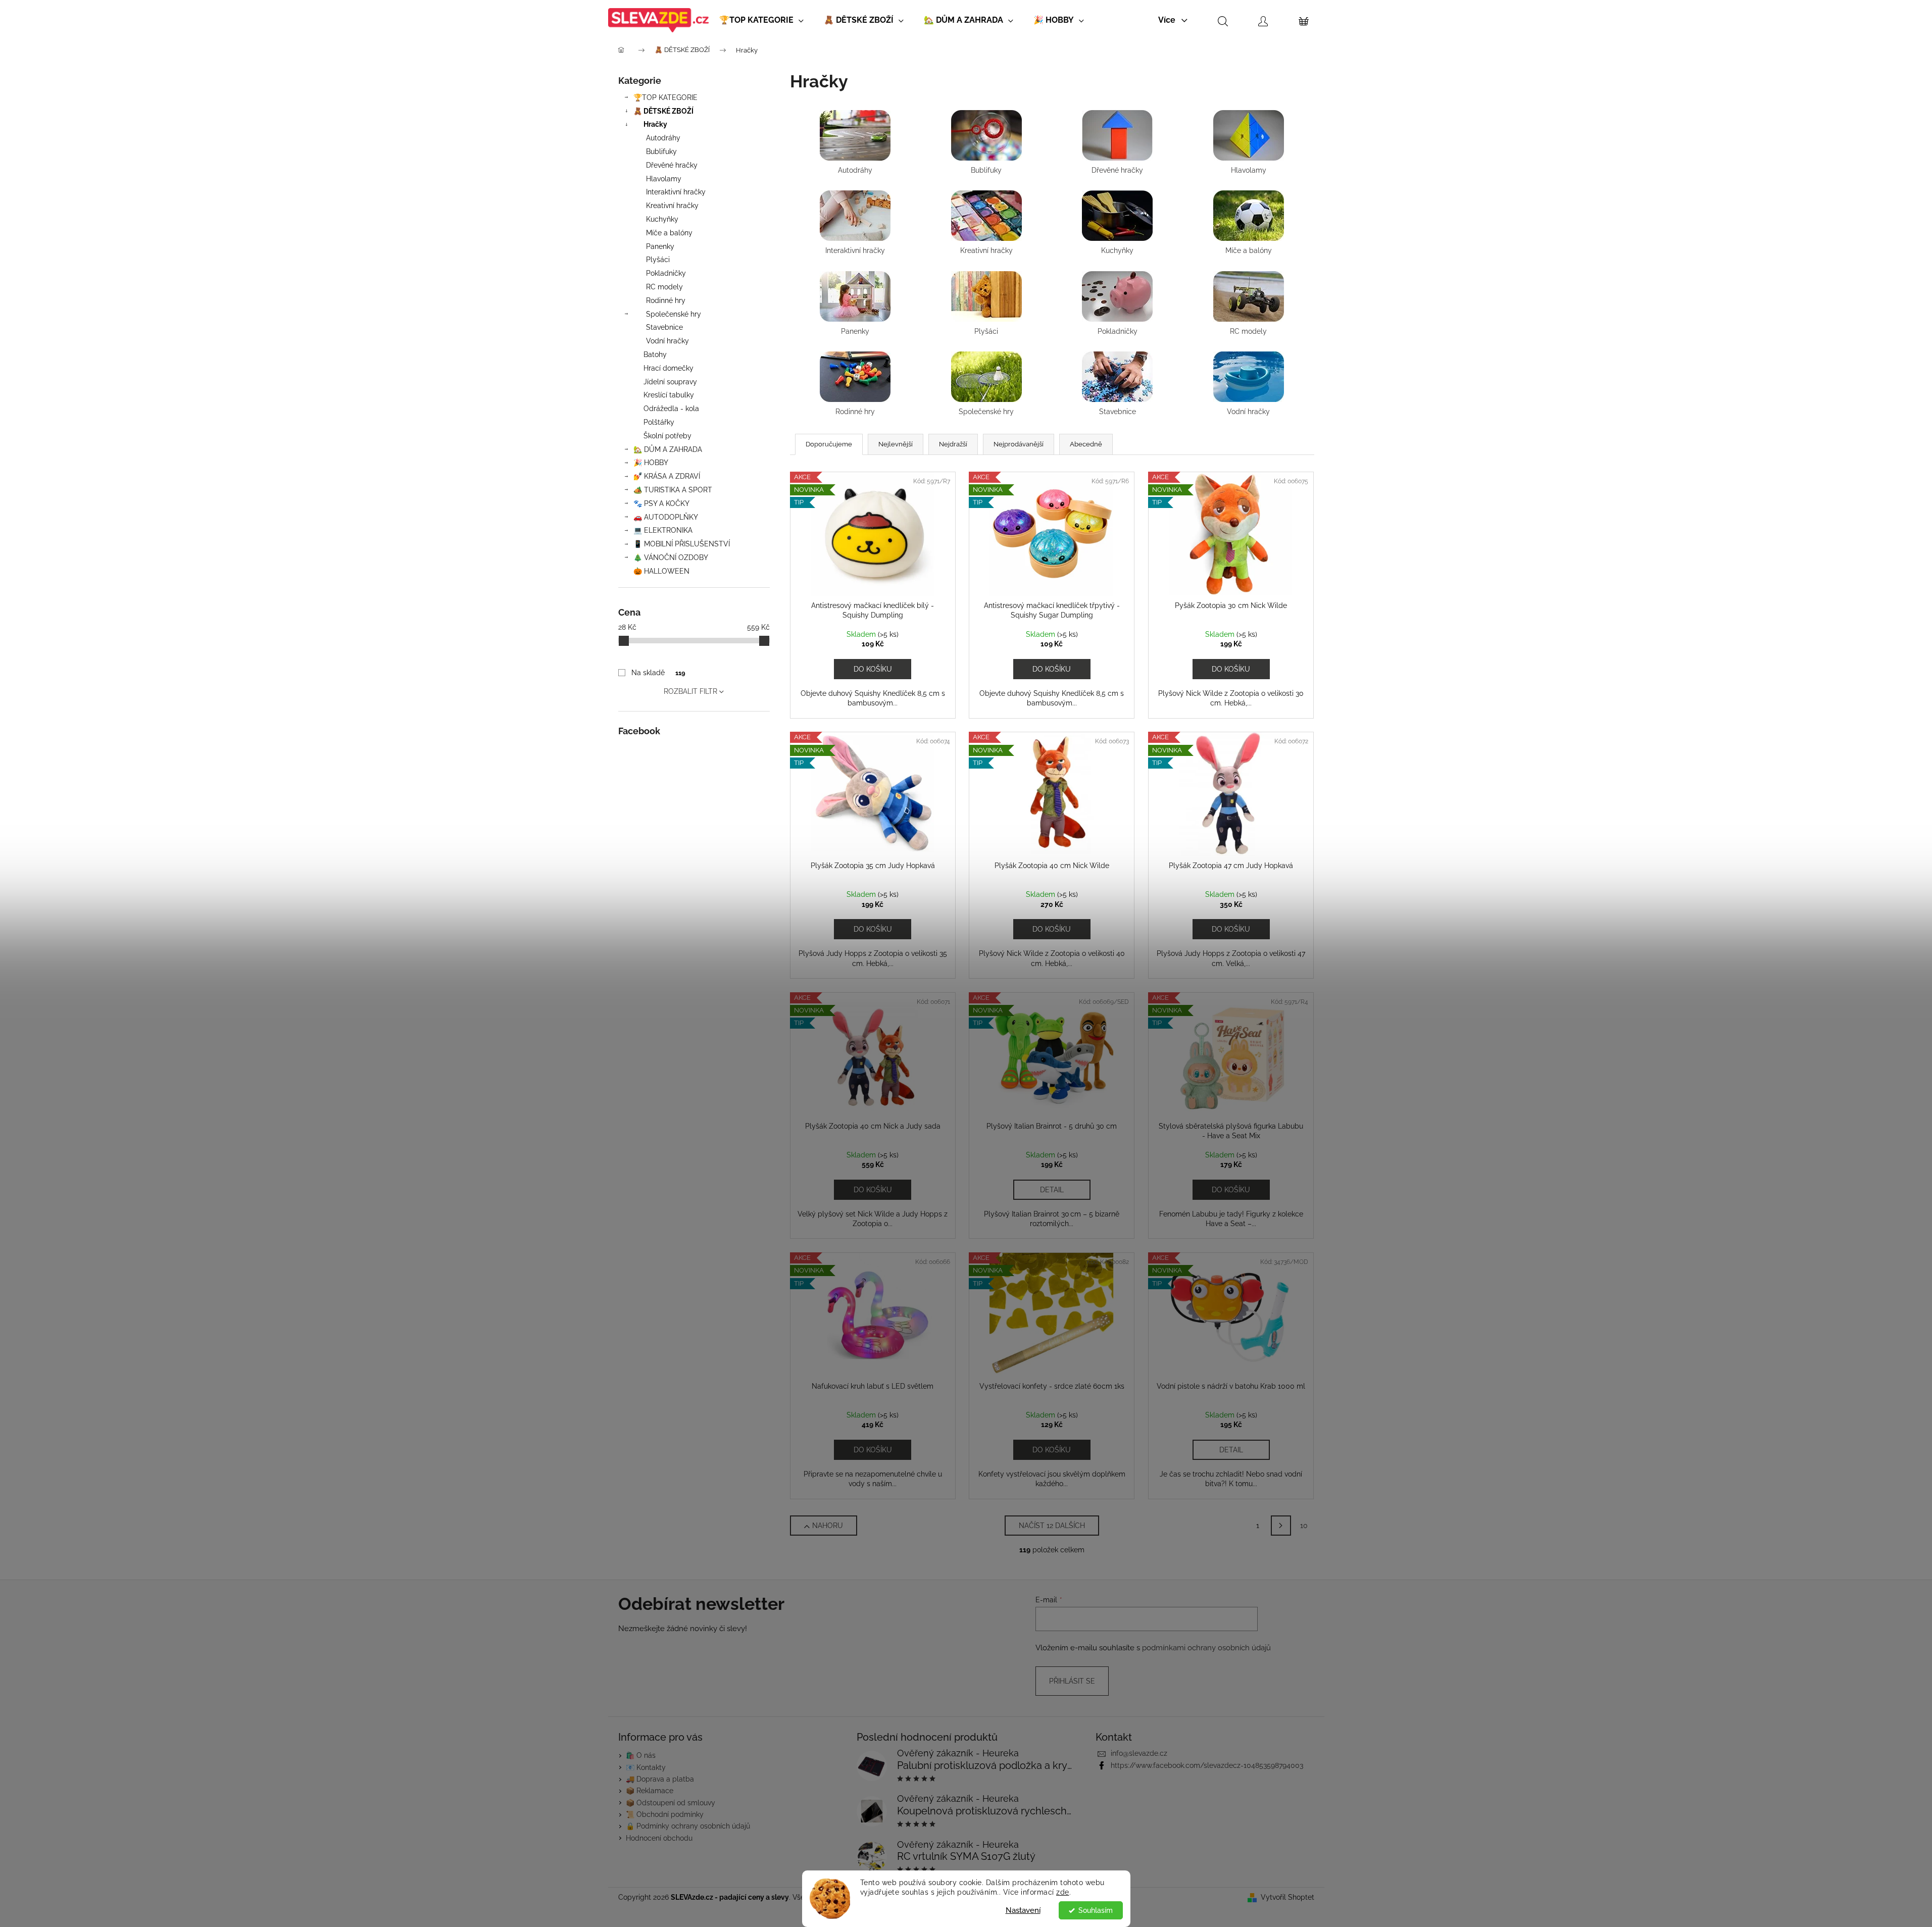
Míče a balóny (669, 233)
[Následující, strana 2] (1281, 1526)
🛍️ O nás (641, 1755)
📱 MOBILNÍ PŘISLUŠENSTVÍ (682, 544)
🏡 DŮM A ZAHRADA (668, 449)
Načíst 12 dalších (1052, 1526)
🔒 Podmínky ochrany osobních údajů (688, 1826)
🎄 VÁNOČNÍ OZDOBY (671, 557)
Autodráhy (663, 138)
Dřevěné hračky (672, 165)
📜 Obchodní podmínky (665, 1814)
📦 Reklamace (650, 1791)
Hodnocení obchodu (659, 1838)
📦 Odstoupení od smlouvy (671, 1803)
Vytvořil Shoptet (1287, 1897)
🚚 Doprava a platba (660, 1779)
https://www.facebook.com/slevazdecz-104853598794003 (1207, 1765)
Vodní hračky (667, 341)
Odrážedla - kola (671, 409)
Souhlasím (1096, 1910)
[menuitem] (761, 20)
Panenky (660, 246)
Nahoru (828, 1526)
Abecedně (1086, 444)
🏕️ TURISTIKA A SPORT (673, 490)
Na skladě (658, 673)
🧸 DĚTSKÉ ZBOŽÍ (663, 111)
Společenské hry (674, 314)
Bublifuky (661, 151)
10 (1304, 1526)
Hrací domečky (668, 368)
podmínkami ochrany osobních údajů (1206, 1648)
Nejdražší (953, 444)
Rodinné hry (666, 300)
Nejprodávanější (1019, 444)
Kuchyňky (662, 219)
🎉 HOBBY (651, 463)
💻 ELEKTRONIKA (663, 530)
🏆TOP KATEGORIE (665, 97)
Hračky (655, 124)
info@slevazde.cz (1139, 1753)
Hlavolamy (664, 179)
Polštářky (659, 422)
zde (1063, 1892)
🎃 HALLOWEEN (661, 571)
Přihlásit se (1072, 1681)
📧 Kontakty (646, 1767)
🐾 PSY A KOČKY (661, 503)
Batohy (655, 354)
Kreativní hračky (672, 206)
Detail (1052, 1190)
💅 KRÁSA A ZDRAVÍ (667, 476)
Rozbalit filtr (690, 691)
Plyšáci (658, 260)
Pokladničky (666, 273)
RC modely (664, 287)
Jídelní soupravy (670, 382)
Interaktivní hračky (676, 192)
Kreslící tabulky (669, 395)
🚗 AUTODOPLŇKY (666, 517)
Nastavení (1023, 1910)
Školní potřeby (667, 436)
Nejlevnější (896, 444)
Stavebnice (664, 327)
